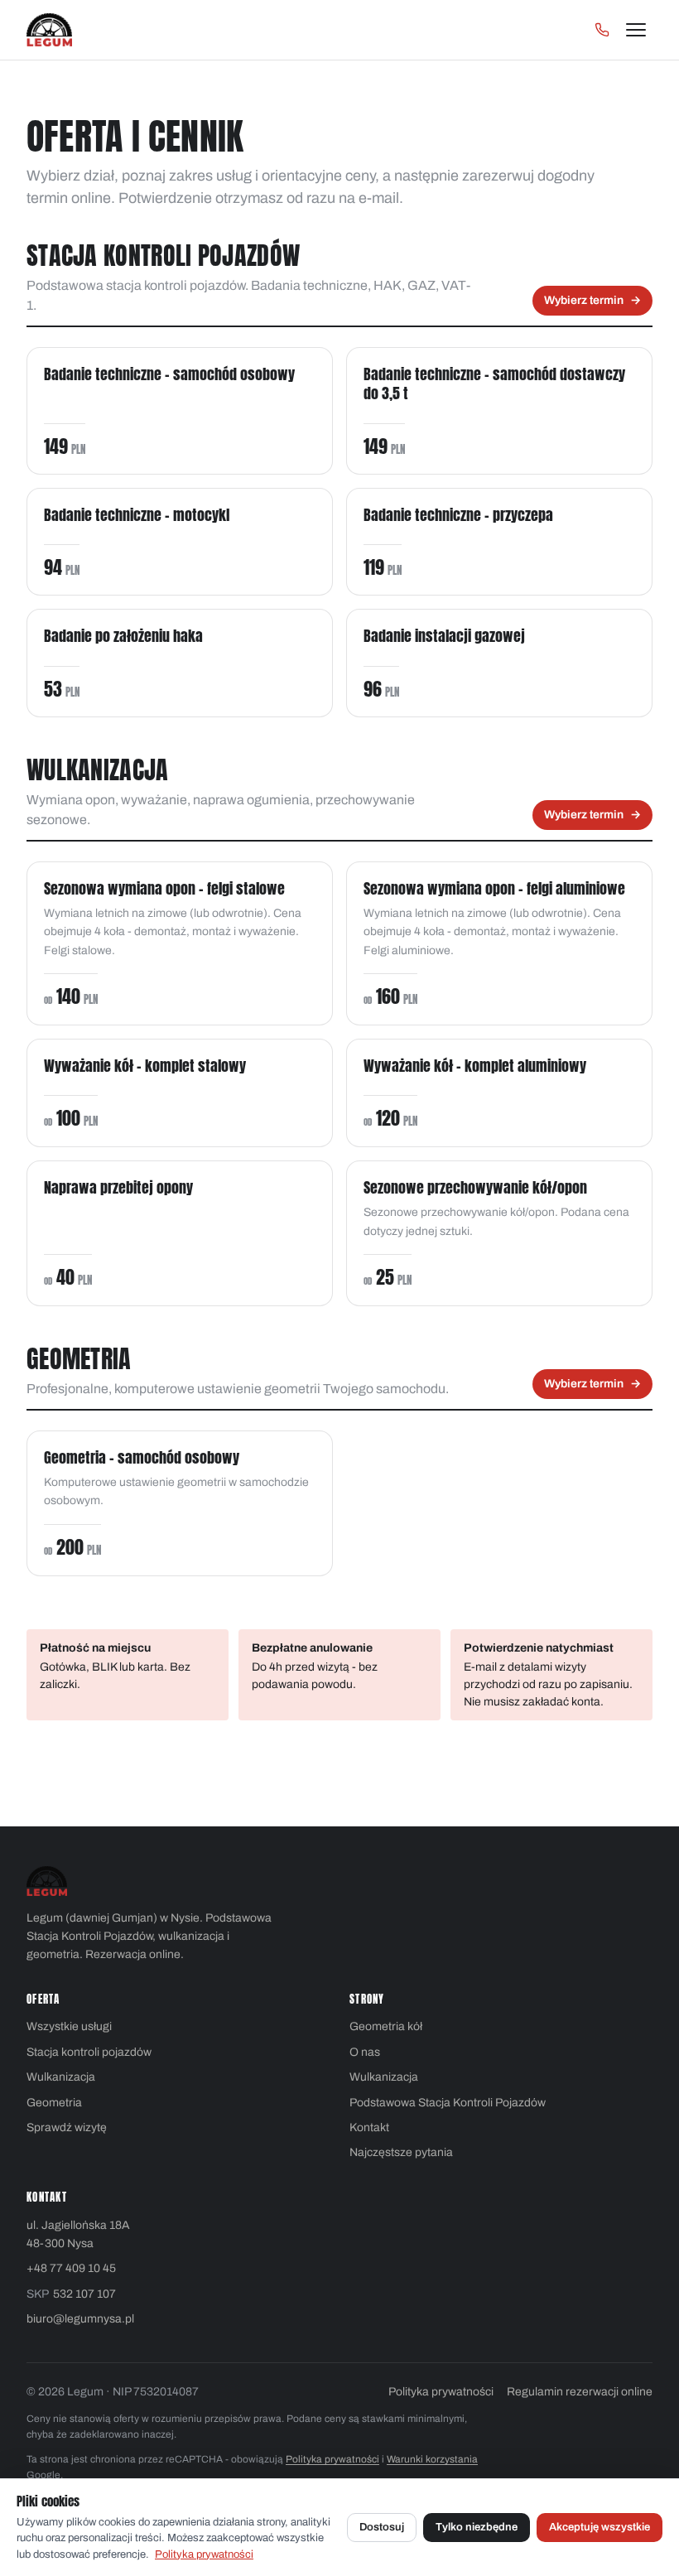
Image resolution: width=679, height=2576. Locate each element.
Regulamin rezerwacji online (580, 2392)
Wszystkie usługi (69, 2026)
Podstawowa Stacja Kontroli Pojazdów (448, 2103)
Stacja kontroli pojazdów (89, 2052)
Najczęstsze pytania (401, 2152)
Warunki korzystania (432, 2459)
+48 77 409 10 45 (71, 2268)
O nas (365, 2052)
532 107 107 (84, 2294)
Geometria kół (386, 2026)
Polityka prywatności (441, 2392)
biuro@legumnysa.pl (80, 2319)
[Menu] (636, 30)
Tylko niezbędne (477, 2527)
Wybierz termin (592, 300)
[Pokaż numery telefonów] (602, 30)
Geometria (54, 2103)
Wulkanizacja (61, 2077)
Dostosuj (382, 2527)
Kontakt (369, 2127)
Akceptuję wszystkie (600, 2527)
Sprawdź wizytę (67, 2127)
